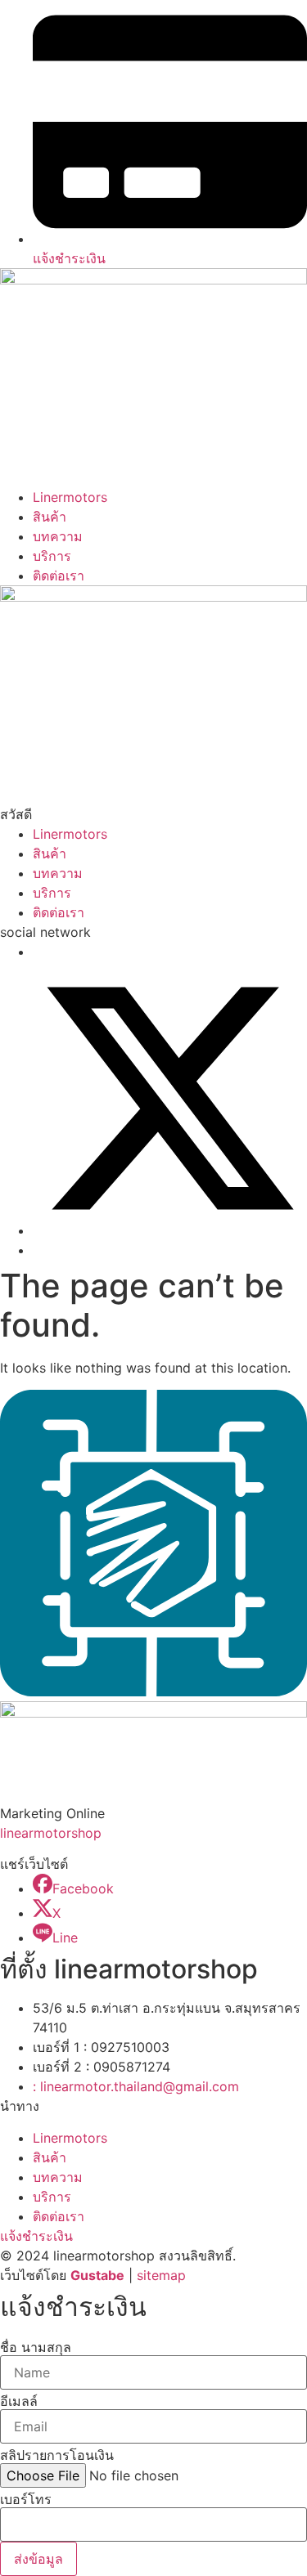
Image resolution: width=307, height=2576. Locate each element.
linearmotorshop (51, 1833)
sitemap (161, 2275)
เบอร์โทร (26, 2499)
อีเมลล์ (19, 2401)
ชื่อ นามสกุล (36, 2347)
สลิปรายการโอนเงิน (57, 2455)
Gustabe (97, 2275)
